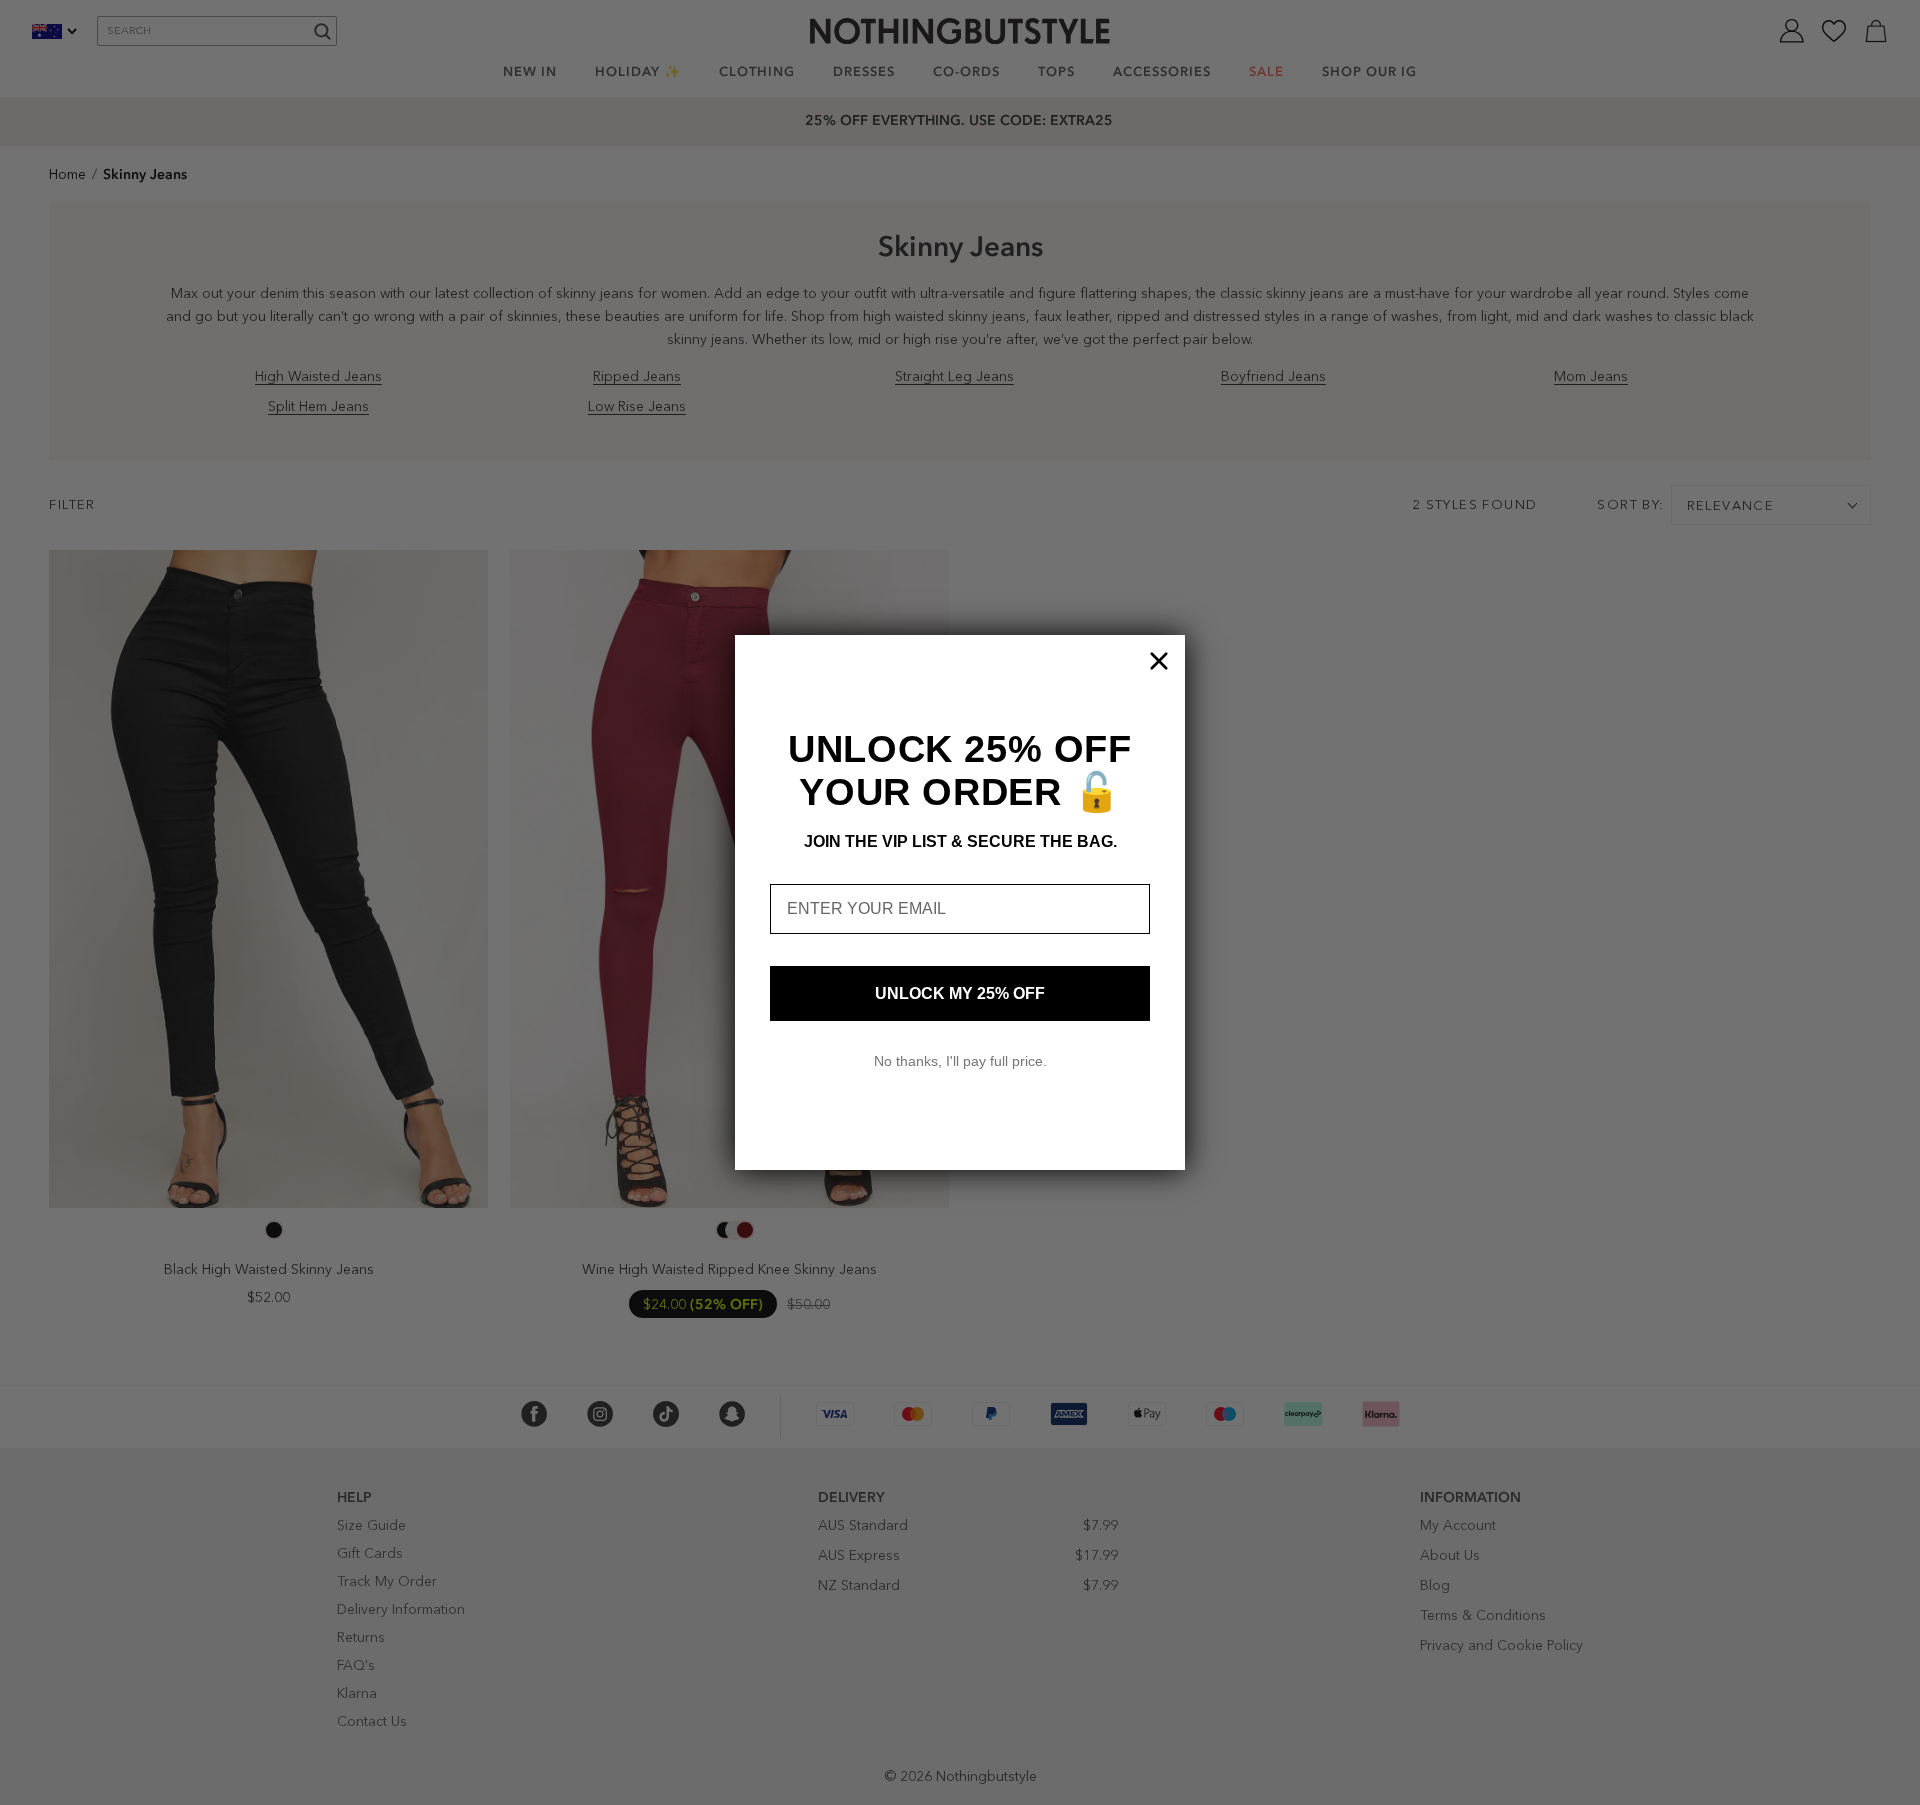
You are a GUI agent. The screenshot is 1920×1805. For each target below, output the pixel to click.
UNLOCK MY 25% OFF (960, 993)
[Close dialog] (1159, 661)
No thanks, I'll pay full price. (960, 1061)
